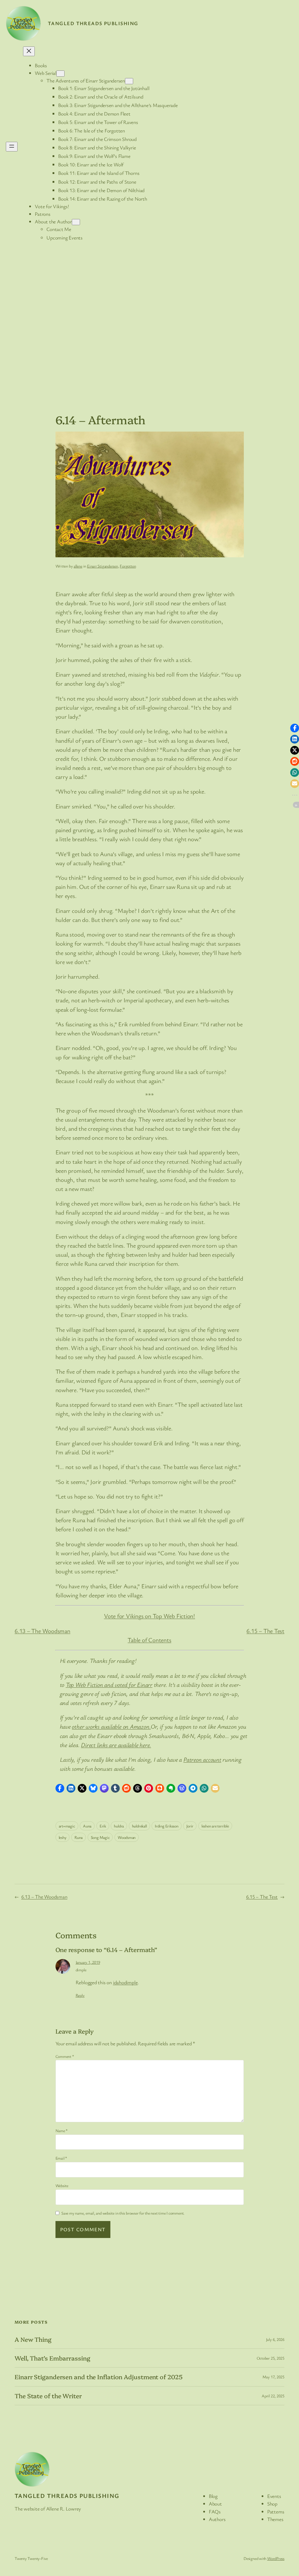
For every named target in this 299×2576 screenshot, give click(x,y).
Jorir (190, 1826)
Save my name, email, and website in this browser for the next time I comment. (123, 2213)
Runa (79, 1837)
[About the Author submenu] (76, 222)
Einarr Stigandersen (102, 566)
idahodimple (125, 1982)
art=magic (67, 1826)
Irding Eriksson (167, 1826)
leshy (63, 1837)
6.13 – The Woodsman (42, 1631)
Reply (80, 1995)
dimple (81, 1970)
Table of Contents (149, 1640)
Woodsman (127, 1837)
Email (61, 2158)
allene (78, 566)
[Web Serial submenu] (60, 74)
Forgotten (128, 566)
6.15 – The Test (265, 1631)
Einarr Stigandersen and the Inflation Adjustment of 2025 (98, 2377)
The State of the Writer (48, 2396)
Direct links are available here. (116, 1745)
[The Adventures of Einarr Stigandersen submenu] (129, 81)
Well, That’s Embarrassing (52, 2358)
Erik (103, 1826)
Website (62, 2186)
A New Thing (33, 2339)
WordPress (276, 2558)
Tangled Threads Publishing (93, 23)
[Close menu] (29, 51)
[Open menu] (12, 147)
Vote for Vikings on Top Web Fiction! (149, 1616)
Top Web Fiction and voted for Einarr (109, 1684)
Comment (65, 2056)
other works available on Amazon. (111, 1726)
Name (62, 2131)
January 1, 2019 (88, 1962)
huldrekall (139, 1826)
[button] (60, 1788)
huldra (119, 1826)
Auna (87, 1826)
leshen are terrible (215, 1826)
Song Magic (100, 1837)
